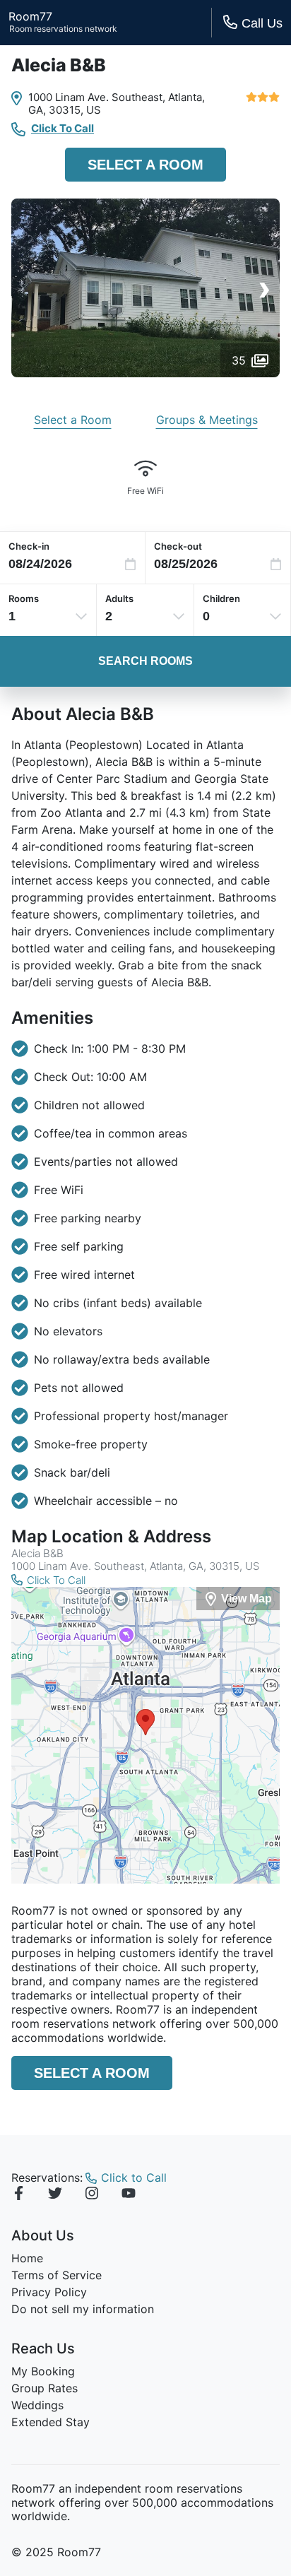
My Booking (43, 2371)
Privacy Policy (49, 2292)
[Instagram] (92, 2195)
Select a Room (145, 165)
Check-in (29, 546)
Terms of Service (57, 2275)
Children (221, 598)
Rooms (24, 598)
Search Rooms (145, 661)
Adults (119, 598)
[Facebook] (18, 2195)
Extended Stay (51, 2422)
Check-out (178, 546)
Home (27, 2258)
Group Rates (44, 2388)
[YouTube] (129, 2195)
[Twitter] (55, 2195)
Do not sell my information (83, 2309)
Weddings (37, 2405)
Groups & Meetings (207, 420)
